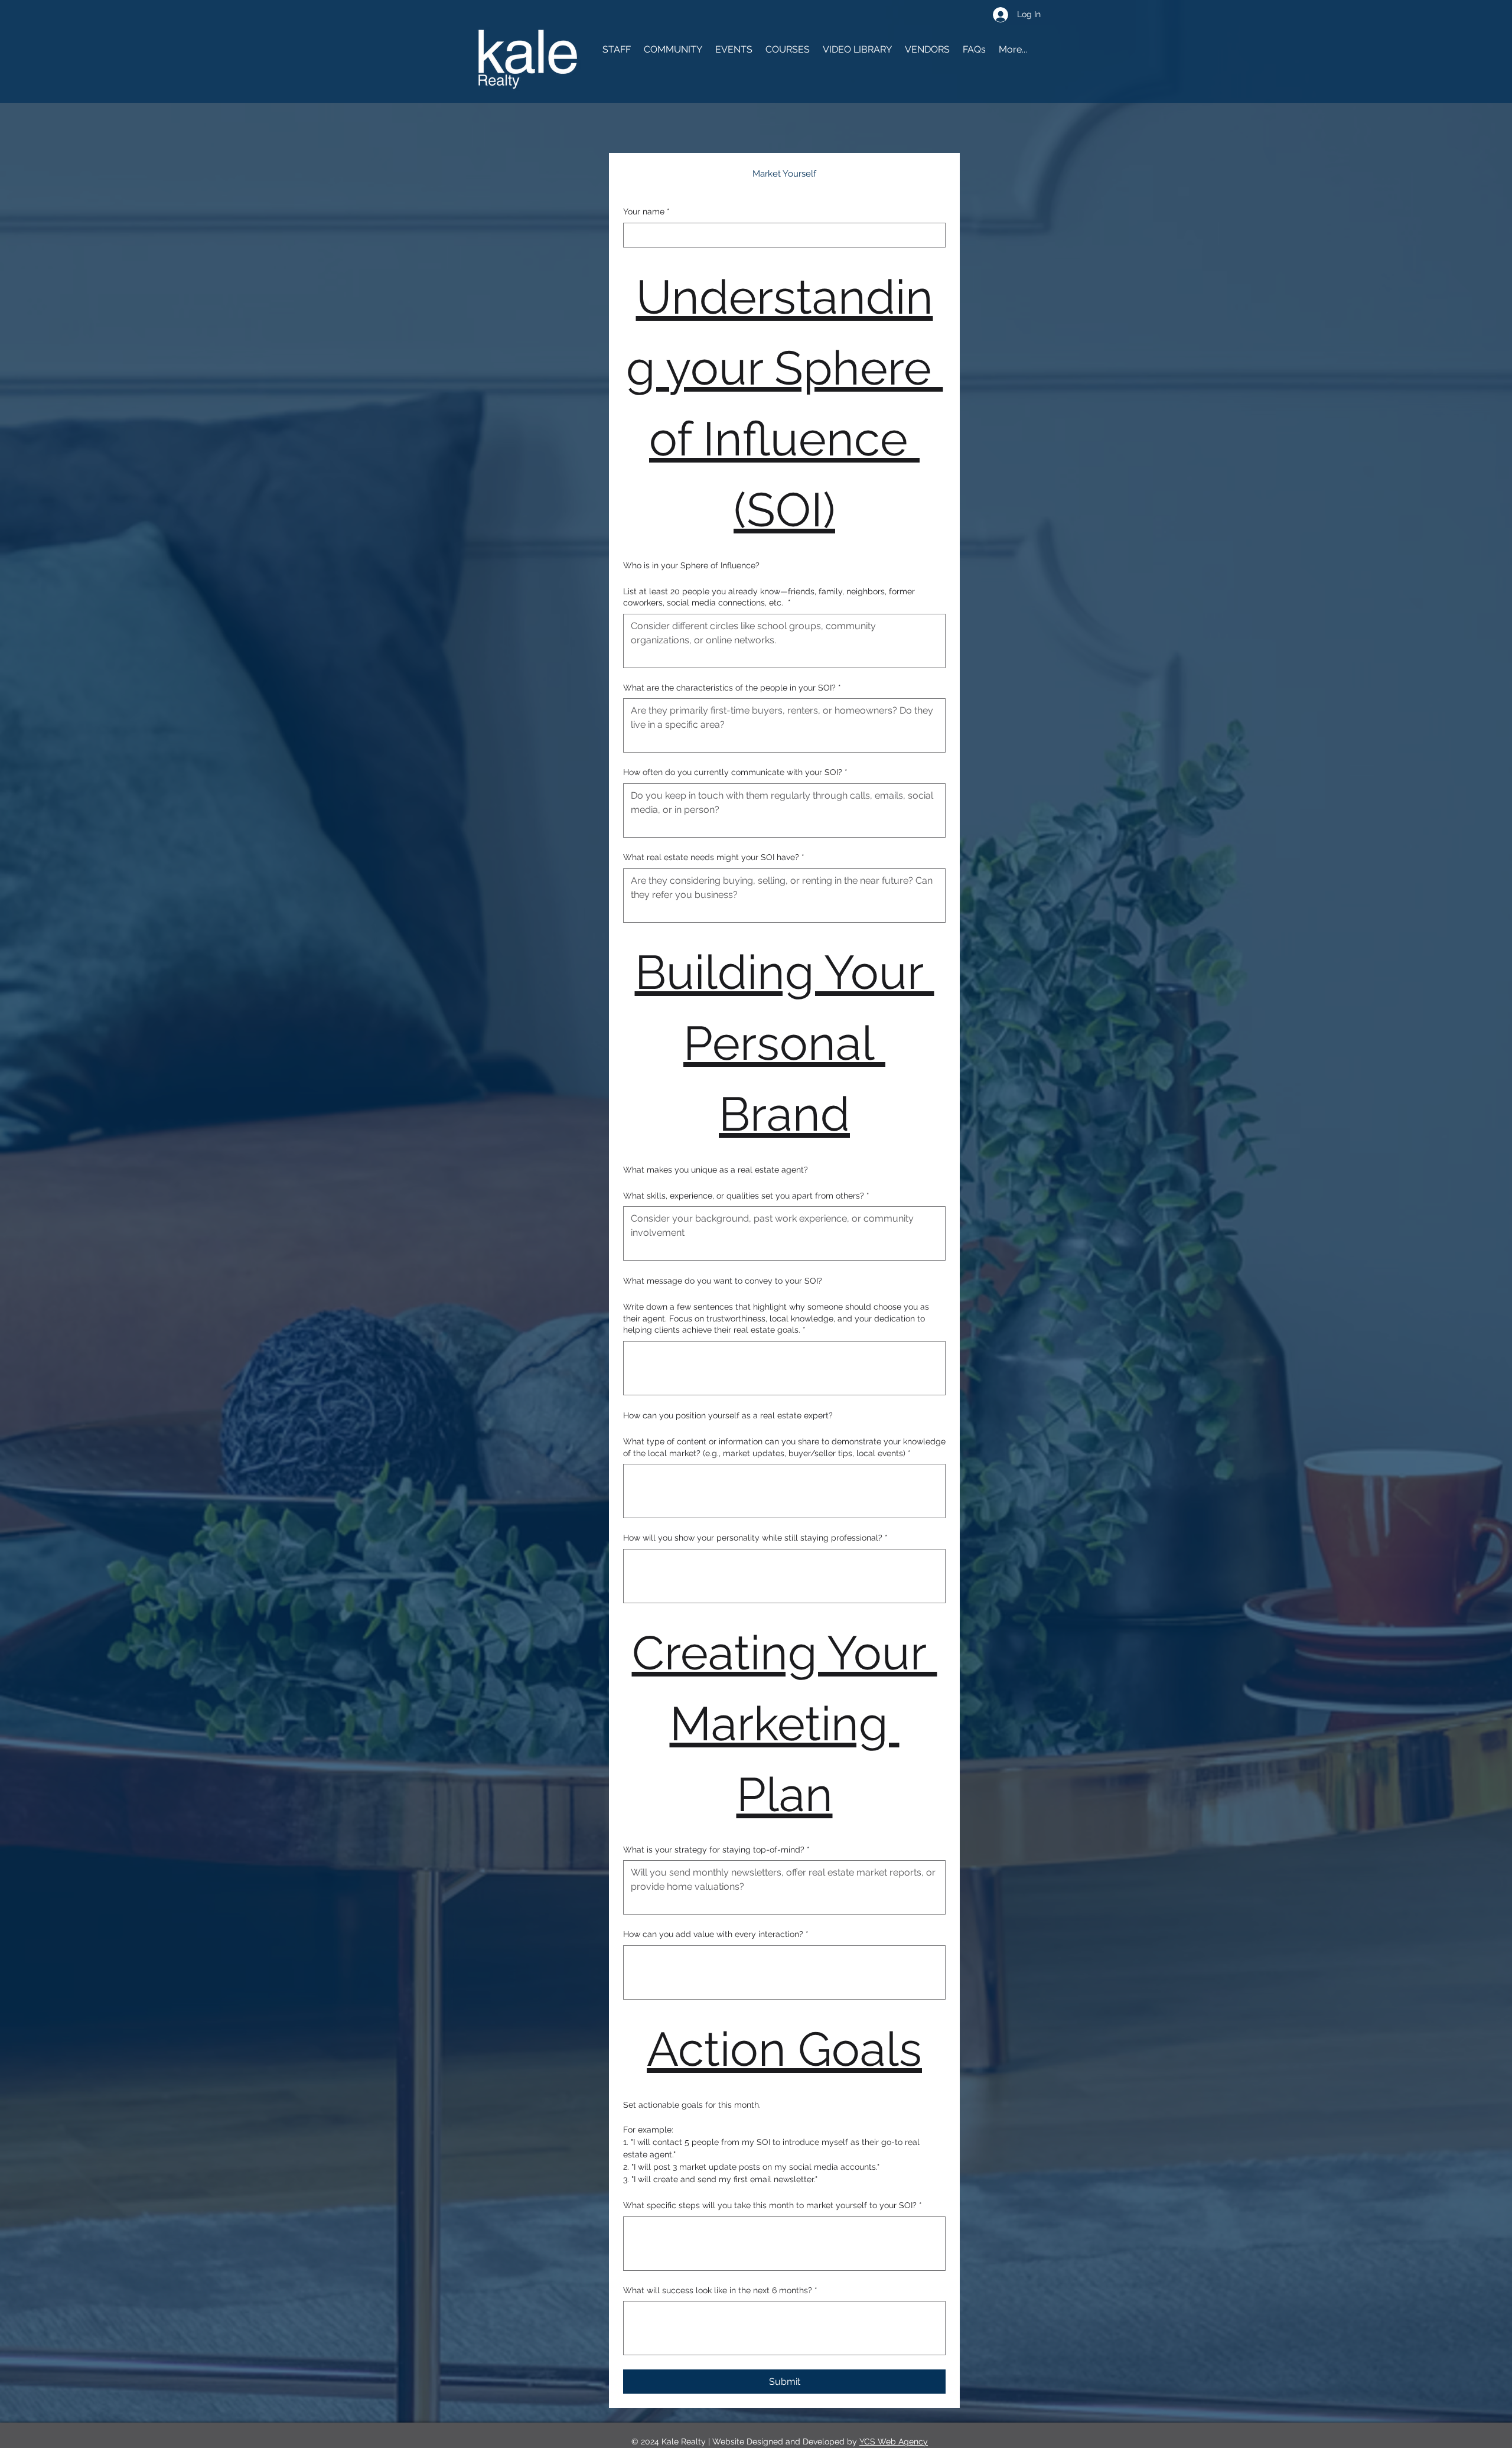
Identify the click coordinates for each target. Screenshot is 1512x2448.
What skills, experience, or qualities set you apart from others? (746, 1196)
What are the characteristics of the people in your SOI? (732, 688)
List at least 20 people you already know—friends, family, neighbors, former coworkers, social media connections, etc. (769, 597)
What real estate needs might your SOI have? (714, 857)
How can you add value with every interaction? (716, 1934)
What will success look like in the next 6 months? (720, 2290)
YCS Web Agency (894, 2442)
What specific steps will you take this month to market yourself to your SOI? (773, 2205)
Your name (646, 211)
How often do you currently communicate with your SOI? (735, 772)
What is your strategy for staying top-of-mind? (716, 1850)
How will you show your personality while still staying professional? (755, 1538)
